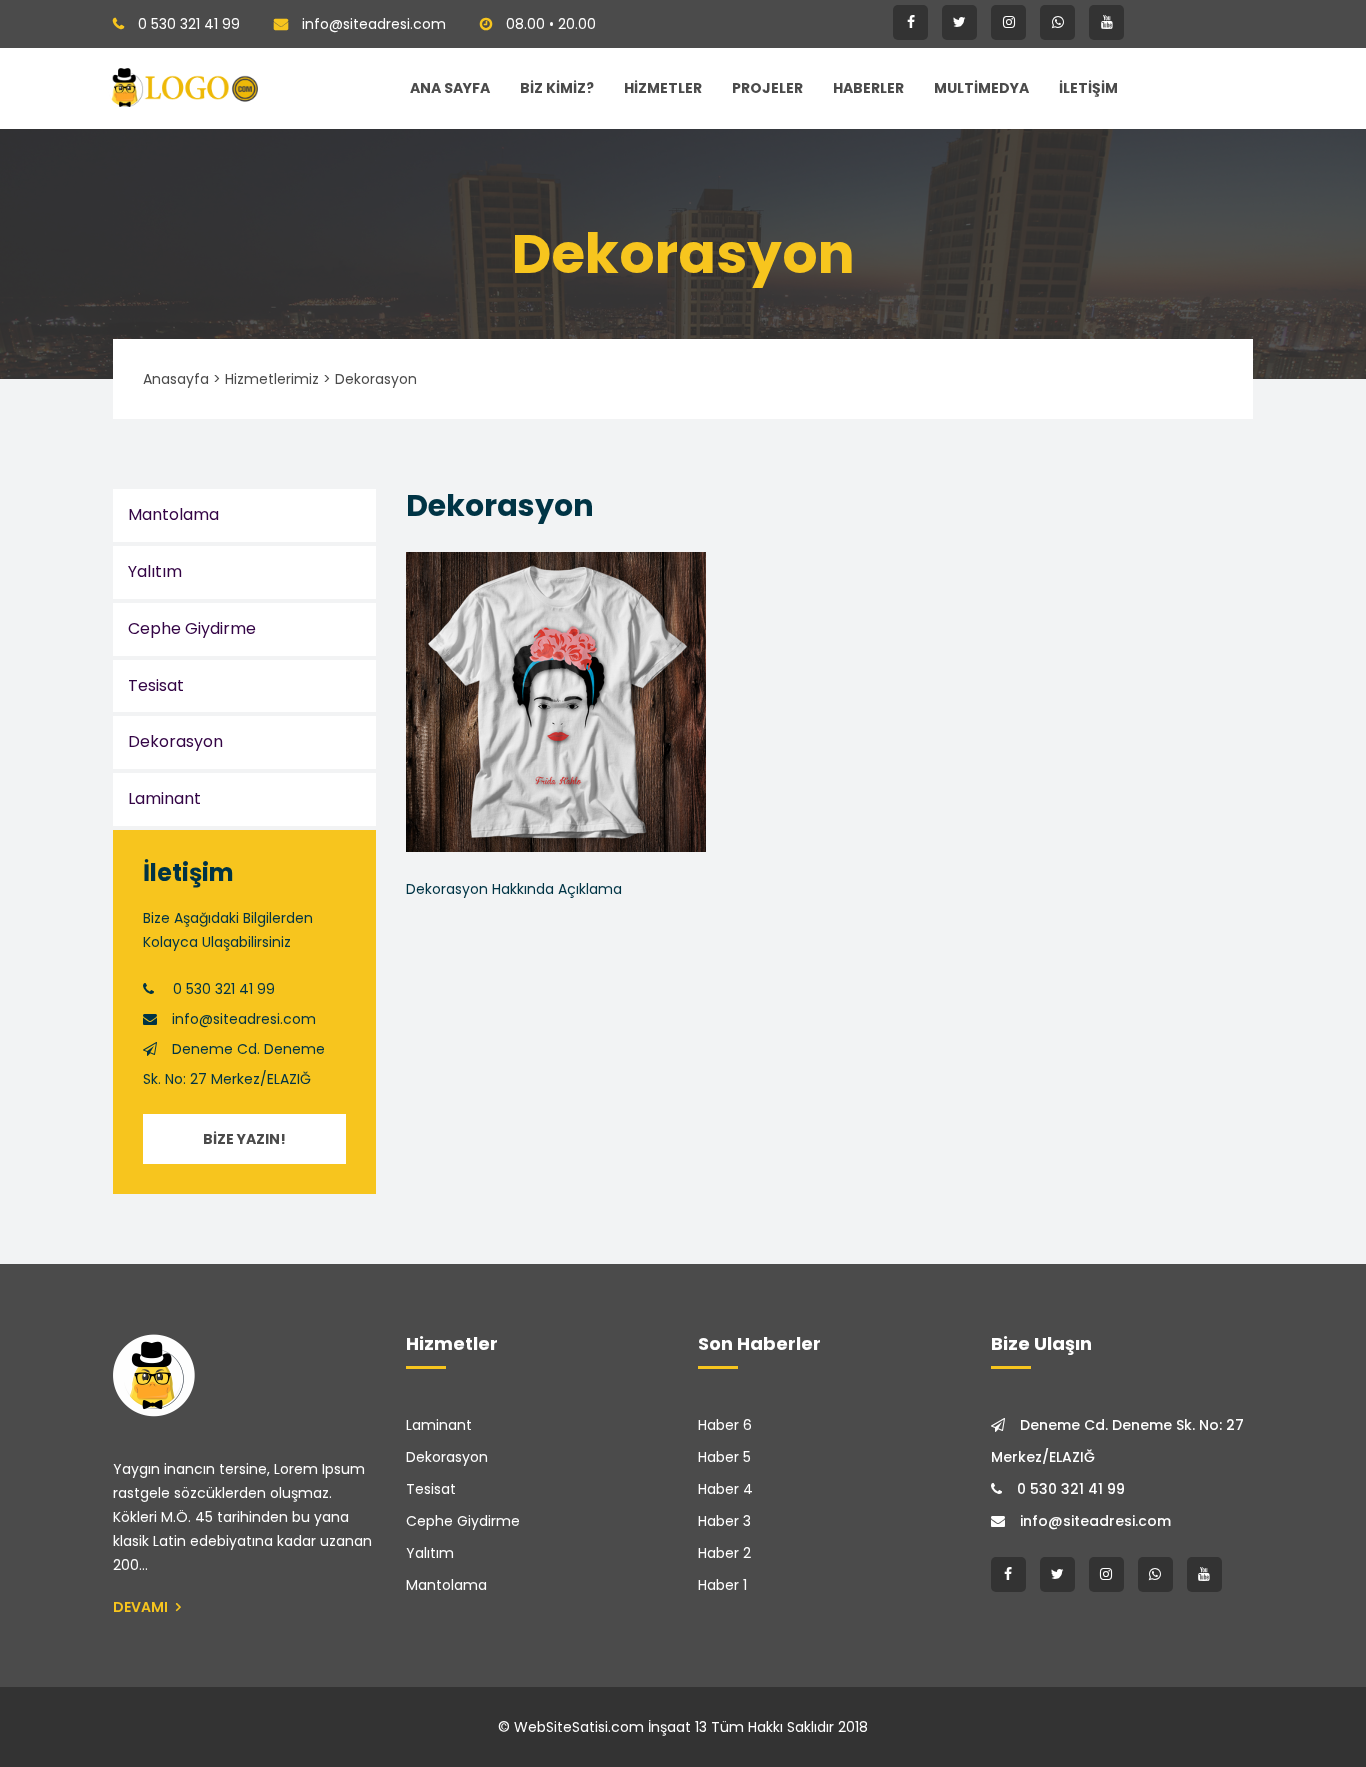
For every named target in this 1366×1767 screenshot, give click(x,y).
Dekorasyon (175, 741)
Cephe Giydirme (192, 628)
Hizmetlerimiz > (278, 379)
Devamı (142, 1607)
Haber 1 (722, 1585)
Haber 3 (724, 1521)
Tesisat (156, 685)
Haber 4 (725, 1489)
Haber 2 (724, 1553)
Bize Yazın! (244, 1139)
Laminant (164, 798)
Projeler (767, 88)
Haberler (868, 88)
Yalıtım (155, 571)
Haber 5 (724, 1457)
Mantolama (173, 514)
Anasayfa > (182, 379)
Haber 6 (725, 1425)
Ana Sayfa (450, 88)
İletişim (1088, 88)
